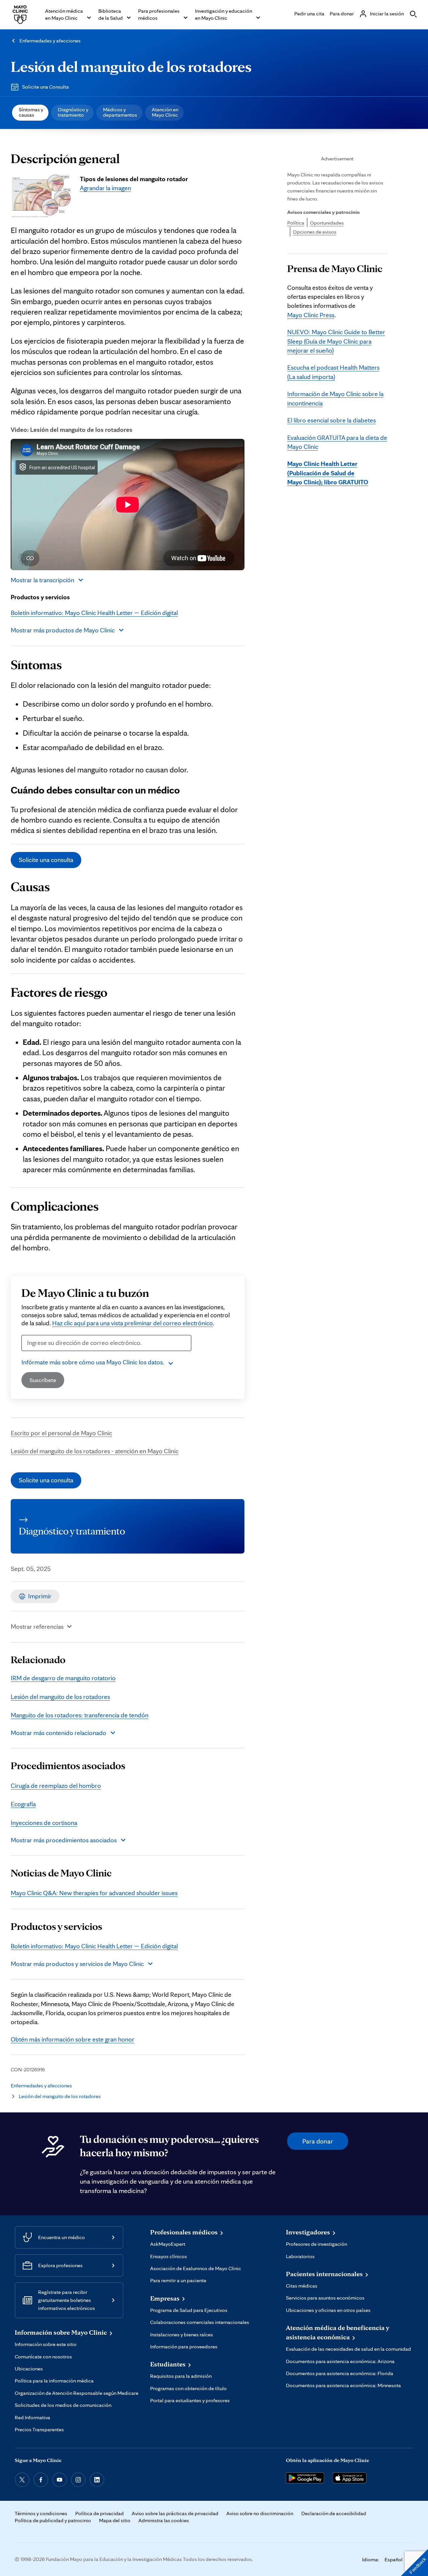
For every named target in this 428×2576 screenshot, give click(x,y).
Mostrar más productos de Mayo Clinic (63, 630)
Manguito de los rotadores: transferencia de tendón (80, 1715)
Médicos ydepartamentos (120, 112)
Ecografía (23, 1804)
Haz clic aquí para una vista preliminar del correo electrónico (133, 1323)
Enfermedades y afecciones (50, 41)
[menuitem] (30, 113)
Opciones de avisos (315, 232)
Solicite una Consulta (45, 87)
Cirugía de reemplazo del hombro (56, 1786)
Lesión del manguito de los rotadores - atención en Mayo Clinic (95, 1451)
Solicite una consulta (46, 860)
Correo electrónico (50, 1355)
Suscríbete (43, 1380)
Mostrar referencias (37, 1626)
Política (296, 223)
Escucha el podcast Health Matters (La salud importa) (333, 372)
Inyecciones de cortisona (44, 1823)
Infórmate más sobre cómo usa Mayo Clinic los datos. (93, 1362)
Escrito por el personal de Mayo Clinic (61, 1433)
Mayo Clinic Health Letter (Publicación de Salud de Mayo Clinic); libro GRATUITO (328, 473)
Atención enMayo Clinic (165, 112)
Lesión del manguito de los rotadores (131, 66)
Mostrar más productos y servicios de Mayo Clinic (77, 1964)
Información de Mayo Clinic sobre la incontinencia (335, 398)
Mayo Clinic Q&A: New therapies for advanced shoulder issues (94, 1893)
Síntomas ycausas (31, 112)
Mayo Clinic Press (311, 315)
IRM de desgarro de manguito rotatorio (63, 1678)
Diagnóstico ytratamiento (73, 112)
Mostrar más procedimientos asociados (64, 1840)
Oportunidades (327, 223)
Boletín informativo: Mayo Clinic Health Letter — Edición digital (94, 613)
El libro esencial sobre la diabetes (332, 420)
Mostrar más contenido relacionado (59, 1733)
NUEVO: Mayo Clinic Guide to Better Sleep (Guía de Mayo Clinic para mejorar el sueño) (336, 341)
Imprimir (40, 1596)
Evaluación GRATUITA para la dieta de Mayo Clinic (337, 442)
